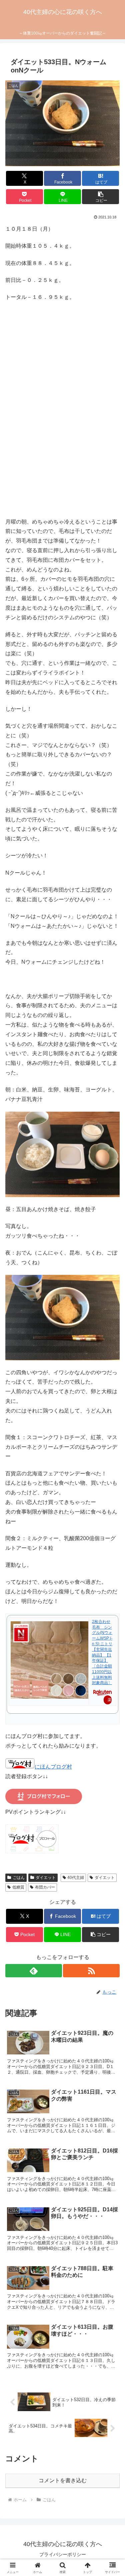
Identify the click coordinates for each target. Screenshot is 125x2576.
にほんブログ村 (53, 1767)
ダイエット (46, 1878)
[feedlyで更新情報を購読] (34, 1971)
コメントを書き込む (63, 2480)
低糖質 (18, 1887)
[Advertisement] (62, 418)
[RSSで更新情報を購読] (91, 1971)
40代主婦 (76, 1878)
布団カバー (45, 1887)
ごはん (19, 1878)
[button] (100, 197)
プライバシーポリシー (63, 2554)
